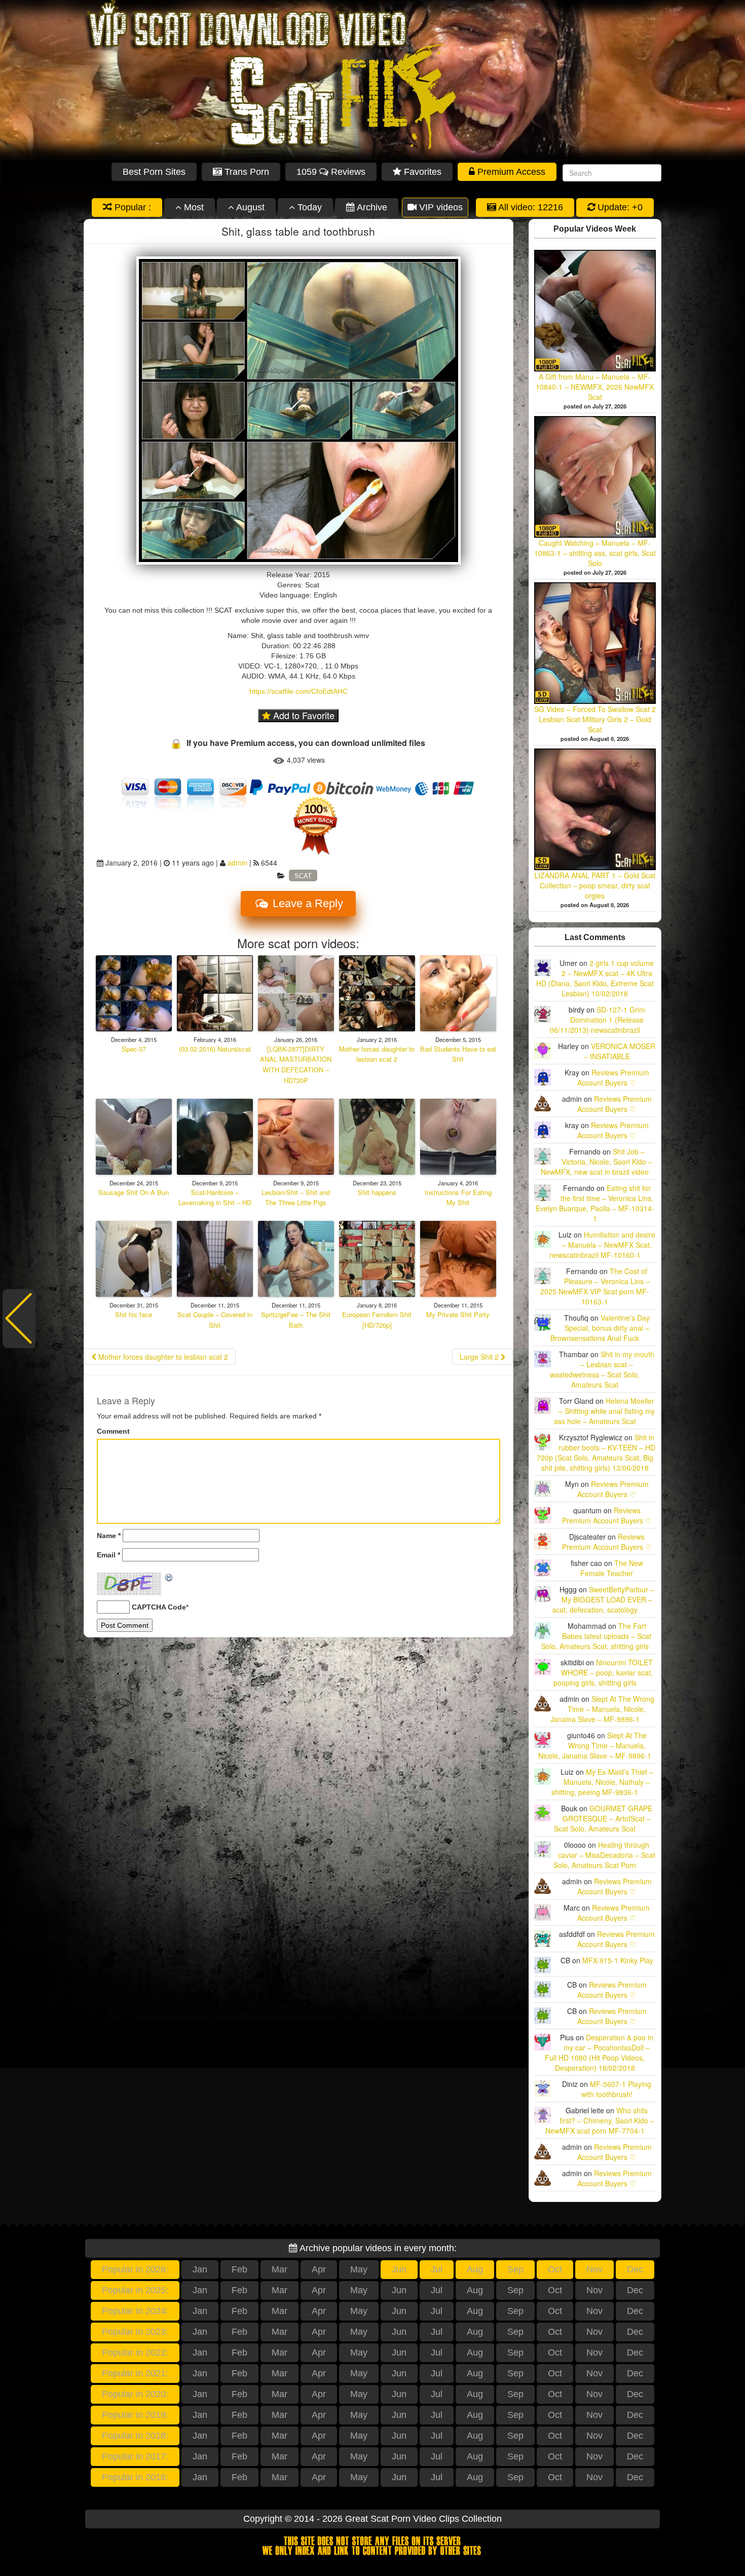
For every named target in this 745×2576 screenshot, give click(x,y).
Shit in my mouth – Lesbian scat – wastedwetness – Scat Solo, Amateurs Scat (602, 1369)
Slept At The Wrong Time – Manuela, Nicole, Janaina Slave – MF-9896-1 (602, 1709)
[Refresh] (169, 1578)
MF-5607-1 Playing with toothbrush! (617, 2089)
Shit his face (134, 1314)
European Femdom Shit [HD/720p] (377, 1320)
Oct (555, 2269)
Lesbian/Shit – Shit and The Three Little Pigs (296, 1198)
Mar (280, 2269)
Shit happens (377, 1192)
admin (237, 863)
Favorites (421, 172)
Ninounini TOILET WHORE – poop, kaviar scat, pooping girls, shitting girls (603, 1672)
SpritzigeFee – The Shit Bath (296, 1320)
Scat (303, 875)
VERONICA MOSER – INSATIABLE (620, 1051)
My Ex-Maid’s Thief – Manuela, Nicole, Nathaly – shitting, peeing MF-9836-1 (602, 1782)
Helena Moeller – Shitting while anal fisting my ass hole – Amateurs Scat (605, 1411)
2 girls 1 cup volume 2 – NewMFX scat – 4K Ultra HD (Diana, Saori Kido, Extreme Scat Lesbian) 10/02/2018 (595, 978)
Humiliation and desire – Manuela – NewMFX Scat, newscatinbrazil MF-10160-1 (602, 1245)
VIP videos (440, 207)
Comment (113, 1431)
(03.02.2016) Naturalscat (215, 1049)
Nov (594, 2269)
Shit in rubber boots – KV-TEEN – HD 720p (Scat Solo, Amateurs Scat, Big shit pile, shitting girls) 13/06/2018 (596, 1452)
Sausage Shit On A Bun (134, 1192)
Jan (200, 2269)
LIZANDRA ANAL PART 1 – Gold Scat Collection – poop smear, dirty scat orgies (595, 885)
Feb (239, 2269)
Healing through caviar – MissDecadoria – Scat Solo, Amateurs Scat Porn (604, 1855)
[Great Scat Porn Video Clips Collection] (372, 80)
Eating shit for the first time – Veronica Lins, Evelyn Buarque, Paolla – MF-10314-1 (595, 1203)
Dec (635, 2269)
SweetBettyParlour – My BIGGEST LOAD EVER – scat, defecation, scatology (603, 1599)
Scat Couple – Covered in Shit (215, 1320)
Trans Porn (246, 172)
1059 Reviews (331, 172)
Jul (437, 2269)
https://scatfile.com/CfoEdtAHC (299, 691)
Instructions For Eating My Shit (458, 1198)
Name (109, 1536)
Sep (515, 2269)
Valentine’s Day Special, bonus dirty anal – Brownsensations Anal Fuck (600, 1328)
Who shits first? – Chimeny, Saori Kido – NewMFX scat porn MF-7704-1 (600, 2120)
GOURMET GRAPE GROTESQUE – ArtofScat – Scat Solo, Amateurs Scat (603, 1818)
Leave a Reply (306, 903)
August (249, 207)
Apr (319, 2269)
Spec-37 (134, 1049)
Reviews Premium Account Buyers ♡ (613, 1077)
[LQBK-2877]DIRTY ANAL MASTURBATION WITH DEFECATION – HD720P (296, 1065)
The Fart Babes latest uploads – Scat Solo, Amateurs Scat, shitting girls (597, 1636)
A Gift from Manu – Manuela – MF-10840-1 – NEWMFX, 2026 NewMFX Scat (595, 387)
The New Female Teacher (612, 1568)
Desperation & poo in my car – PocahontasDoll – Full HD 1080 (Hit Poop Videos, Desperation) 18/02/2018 (599, 2052)
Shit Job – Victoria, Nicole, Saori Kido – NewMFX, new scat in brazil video (597, 1162)
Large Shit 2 (480, 1357)
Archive (371, 207)
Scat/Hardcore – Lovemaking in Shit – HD (215, 1198)
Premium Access (510, 172)
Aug (475, 2269)
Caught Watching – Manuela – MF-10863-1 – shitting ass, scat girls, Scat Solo (595, 553)
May (359, 2269)
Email (108, 1555)
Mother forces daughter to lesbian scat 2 (377, 1054)
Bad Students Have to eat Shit (458, 1054)
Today (308, 207)
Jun (399, 2269)
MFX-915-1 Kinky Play (618, 1960)
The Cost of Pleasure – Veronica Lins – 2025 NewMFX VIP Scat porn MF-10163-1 (595, 1286)
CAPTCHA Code (159, 1607)
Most (193, 207)
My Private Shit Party (458, 1314)
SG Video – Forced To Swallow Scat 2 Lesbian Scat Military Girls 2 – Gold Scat (595, 719)
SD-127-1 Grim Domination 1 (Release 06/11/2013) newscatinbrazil (598, 1020)
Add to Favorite (303, 715)
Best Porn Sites (154, 172)
